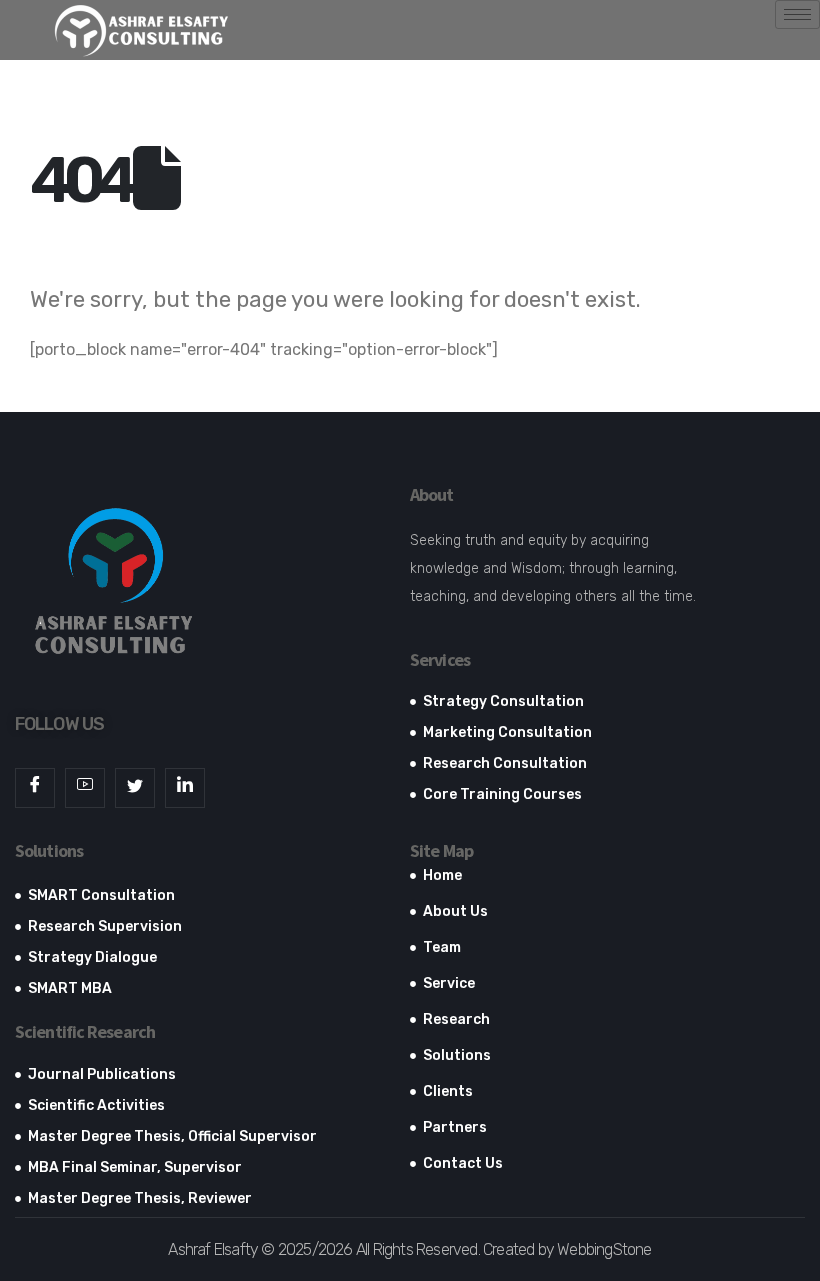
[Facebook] (35, 788)
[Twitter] (135, 788)
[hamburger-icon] (797, 14)
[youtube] (85, 788)
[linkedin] (185, 788)
